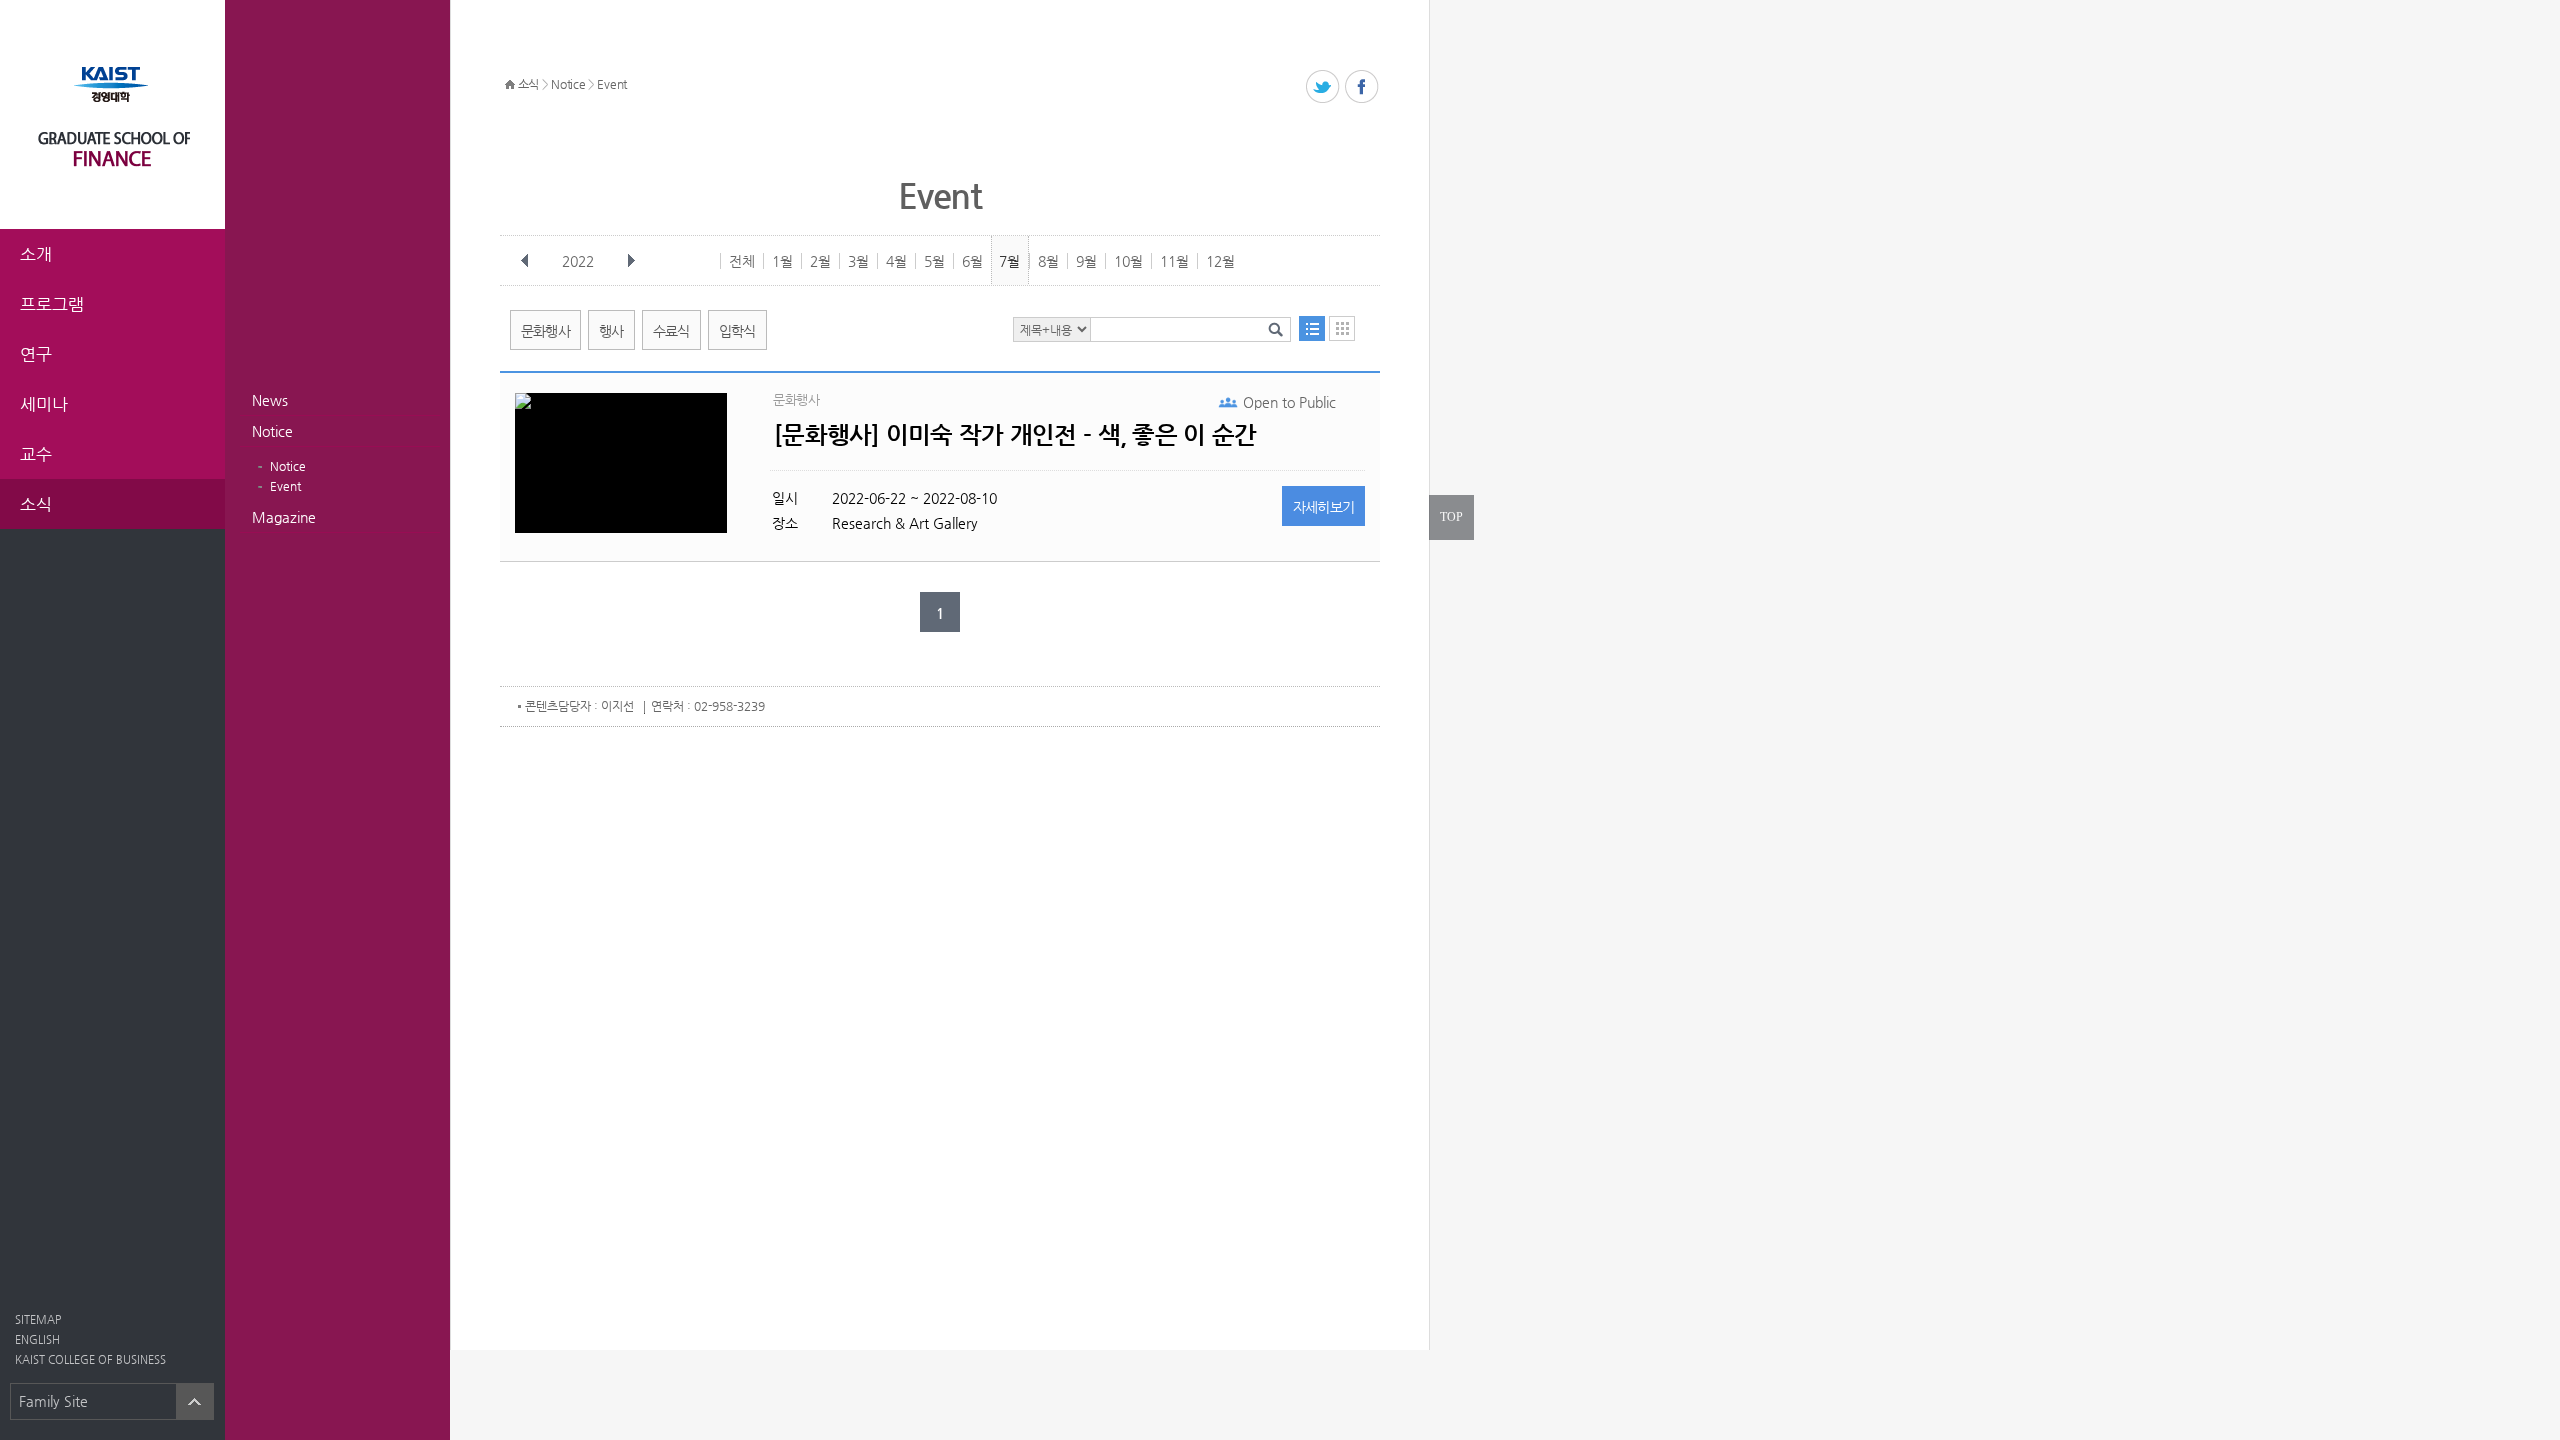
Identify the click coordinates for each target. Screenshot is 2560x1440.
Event (285, 486)
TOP (1451, 517)
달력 (1342, 328)
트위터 (1323, 87)
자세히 (1324, 507)
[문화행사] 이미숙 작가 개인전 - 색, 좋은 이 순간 (1015, 435)
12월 (1220, 261)
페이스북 (1362, 87)
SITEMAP (38, 1319)
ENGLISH (37, 1339)
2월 (820, 261)
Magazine (284, 517)
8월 (1048, 261)
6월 (972, 261)
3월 (858, 261)
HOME (510, 85)
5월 (934, 261)
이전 (525, 261)
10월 (1128, 261)
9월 (1086, 261)
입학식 (737, 331)
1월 (782, 261)
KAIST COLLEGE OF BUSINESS (90, 1359)
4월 (896, 261)
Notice (272, 431)
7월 (1009, 261)
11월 (1174, 261)
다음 (631, 261)
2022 (578, 261)
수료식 (671, 331)
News (270, 400)
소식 (528, 84)
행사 (611, 331)
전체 (742, 261)
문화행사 (545, 331)
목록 (1312, 328)
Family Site (53, 1401)
